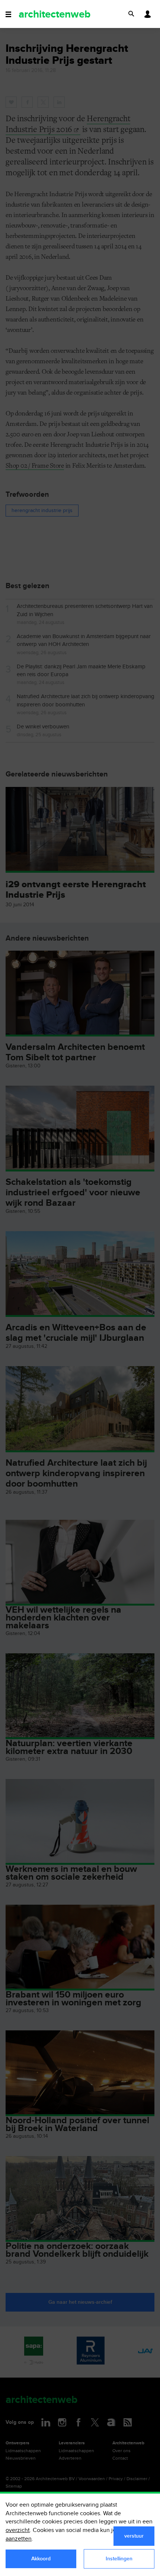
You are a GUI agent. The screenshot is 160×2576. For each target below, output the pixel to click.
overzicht (18, 2530)
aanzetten (19, 2539)
